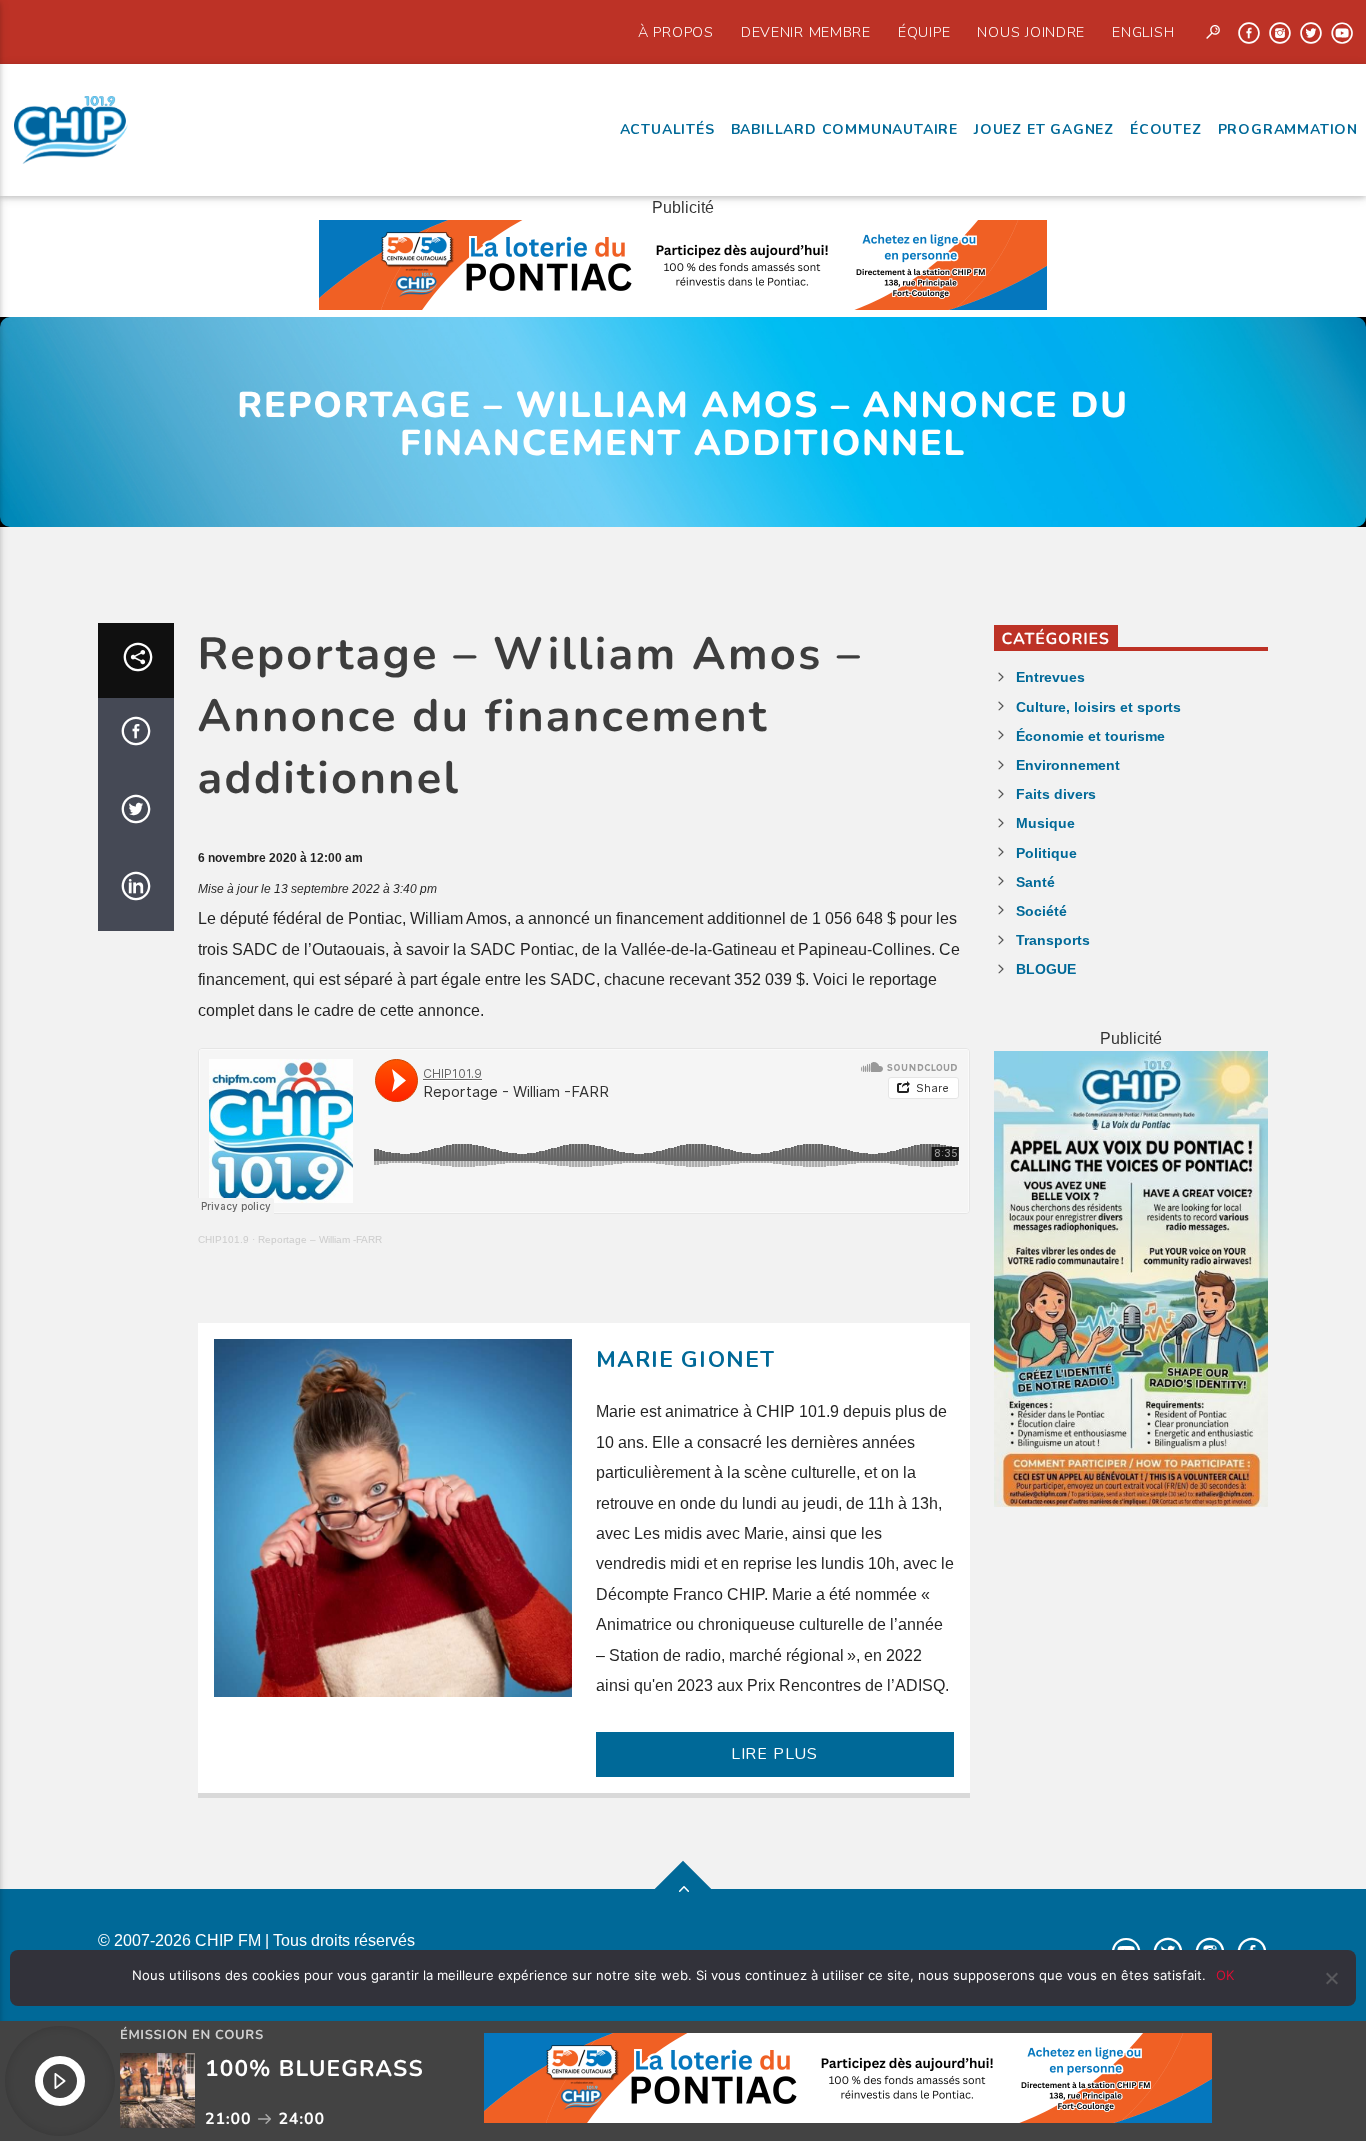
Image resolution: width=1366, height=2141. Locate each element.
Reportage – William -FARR (320, 1239)
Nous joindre (1031, 32)
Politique (1046, 853)
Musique (1045, 823)
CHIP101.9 (223, 1239)
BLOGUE (1046, 969)
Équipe (924, 32)
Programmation (1288, 129)
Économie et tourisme (1090, 736)
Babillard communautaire (844, 129)
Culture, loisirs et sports (1098, 707)
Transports (1053, 940)
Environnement (1068, 765)
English (1143, 32)
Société (1041, 911)
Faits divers (1056, 794)
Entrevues (1050, 677)
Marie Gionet (686, 1359)
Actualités (667, 129)
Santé (1035, 882)
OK (1225, 1975)
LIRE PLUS (774, 1754)
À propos (676, 32)
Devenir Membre (806, 32)
